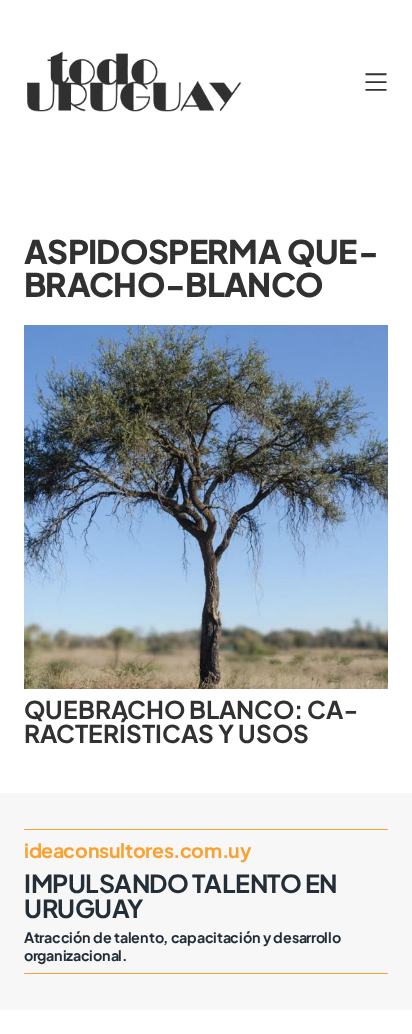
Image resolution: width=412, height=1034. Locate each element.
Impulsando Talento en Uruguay (180, 895)
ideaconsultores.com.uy (137, 850)
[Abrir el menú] (376, 82)
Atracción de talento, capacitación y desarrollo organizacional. (182, 946)
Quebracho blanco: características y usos (191, 721)
